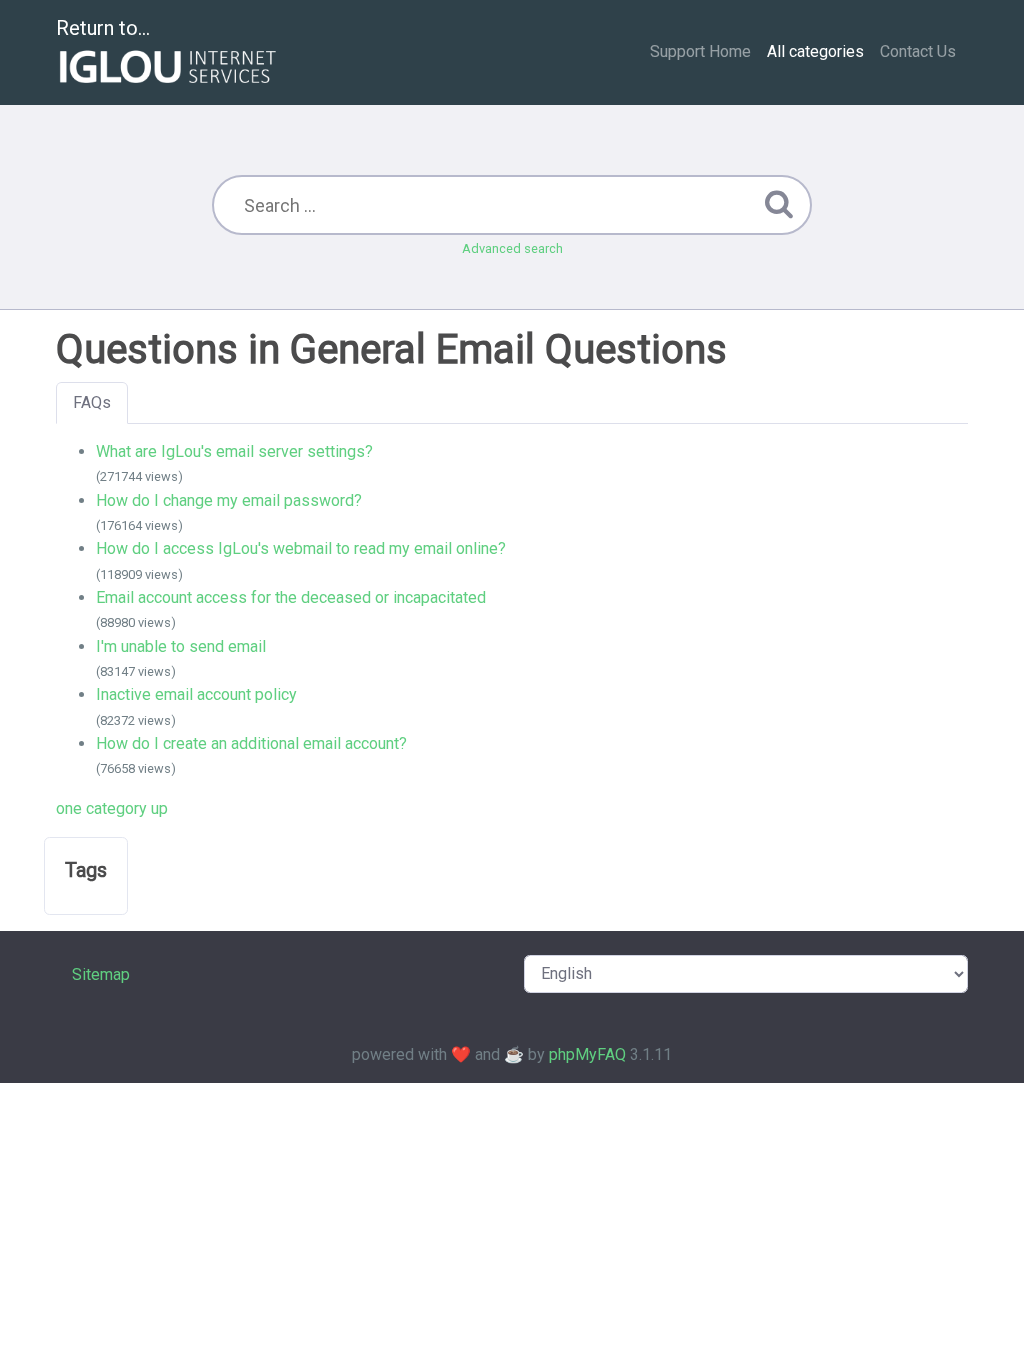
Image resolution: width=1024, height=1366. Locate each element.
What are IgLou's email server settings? (234, 451)
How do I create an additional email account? (251, 743)
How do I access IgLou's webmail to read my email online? (301, 548)
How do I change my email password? (229, 500)
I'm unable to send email (181, 646)
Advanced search (512, 248)
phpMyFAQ (587, 1054)
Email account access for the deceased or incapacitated (291, 597)
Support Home (700, 51)
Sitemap (101, 974)
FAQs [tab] (92, 402)
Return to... (103, 28)
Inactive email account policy (196, 694)
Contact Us (918, 51)
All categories (815, 51)
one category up (112, 808)
